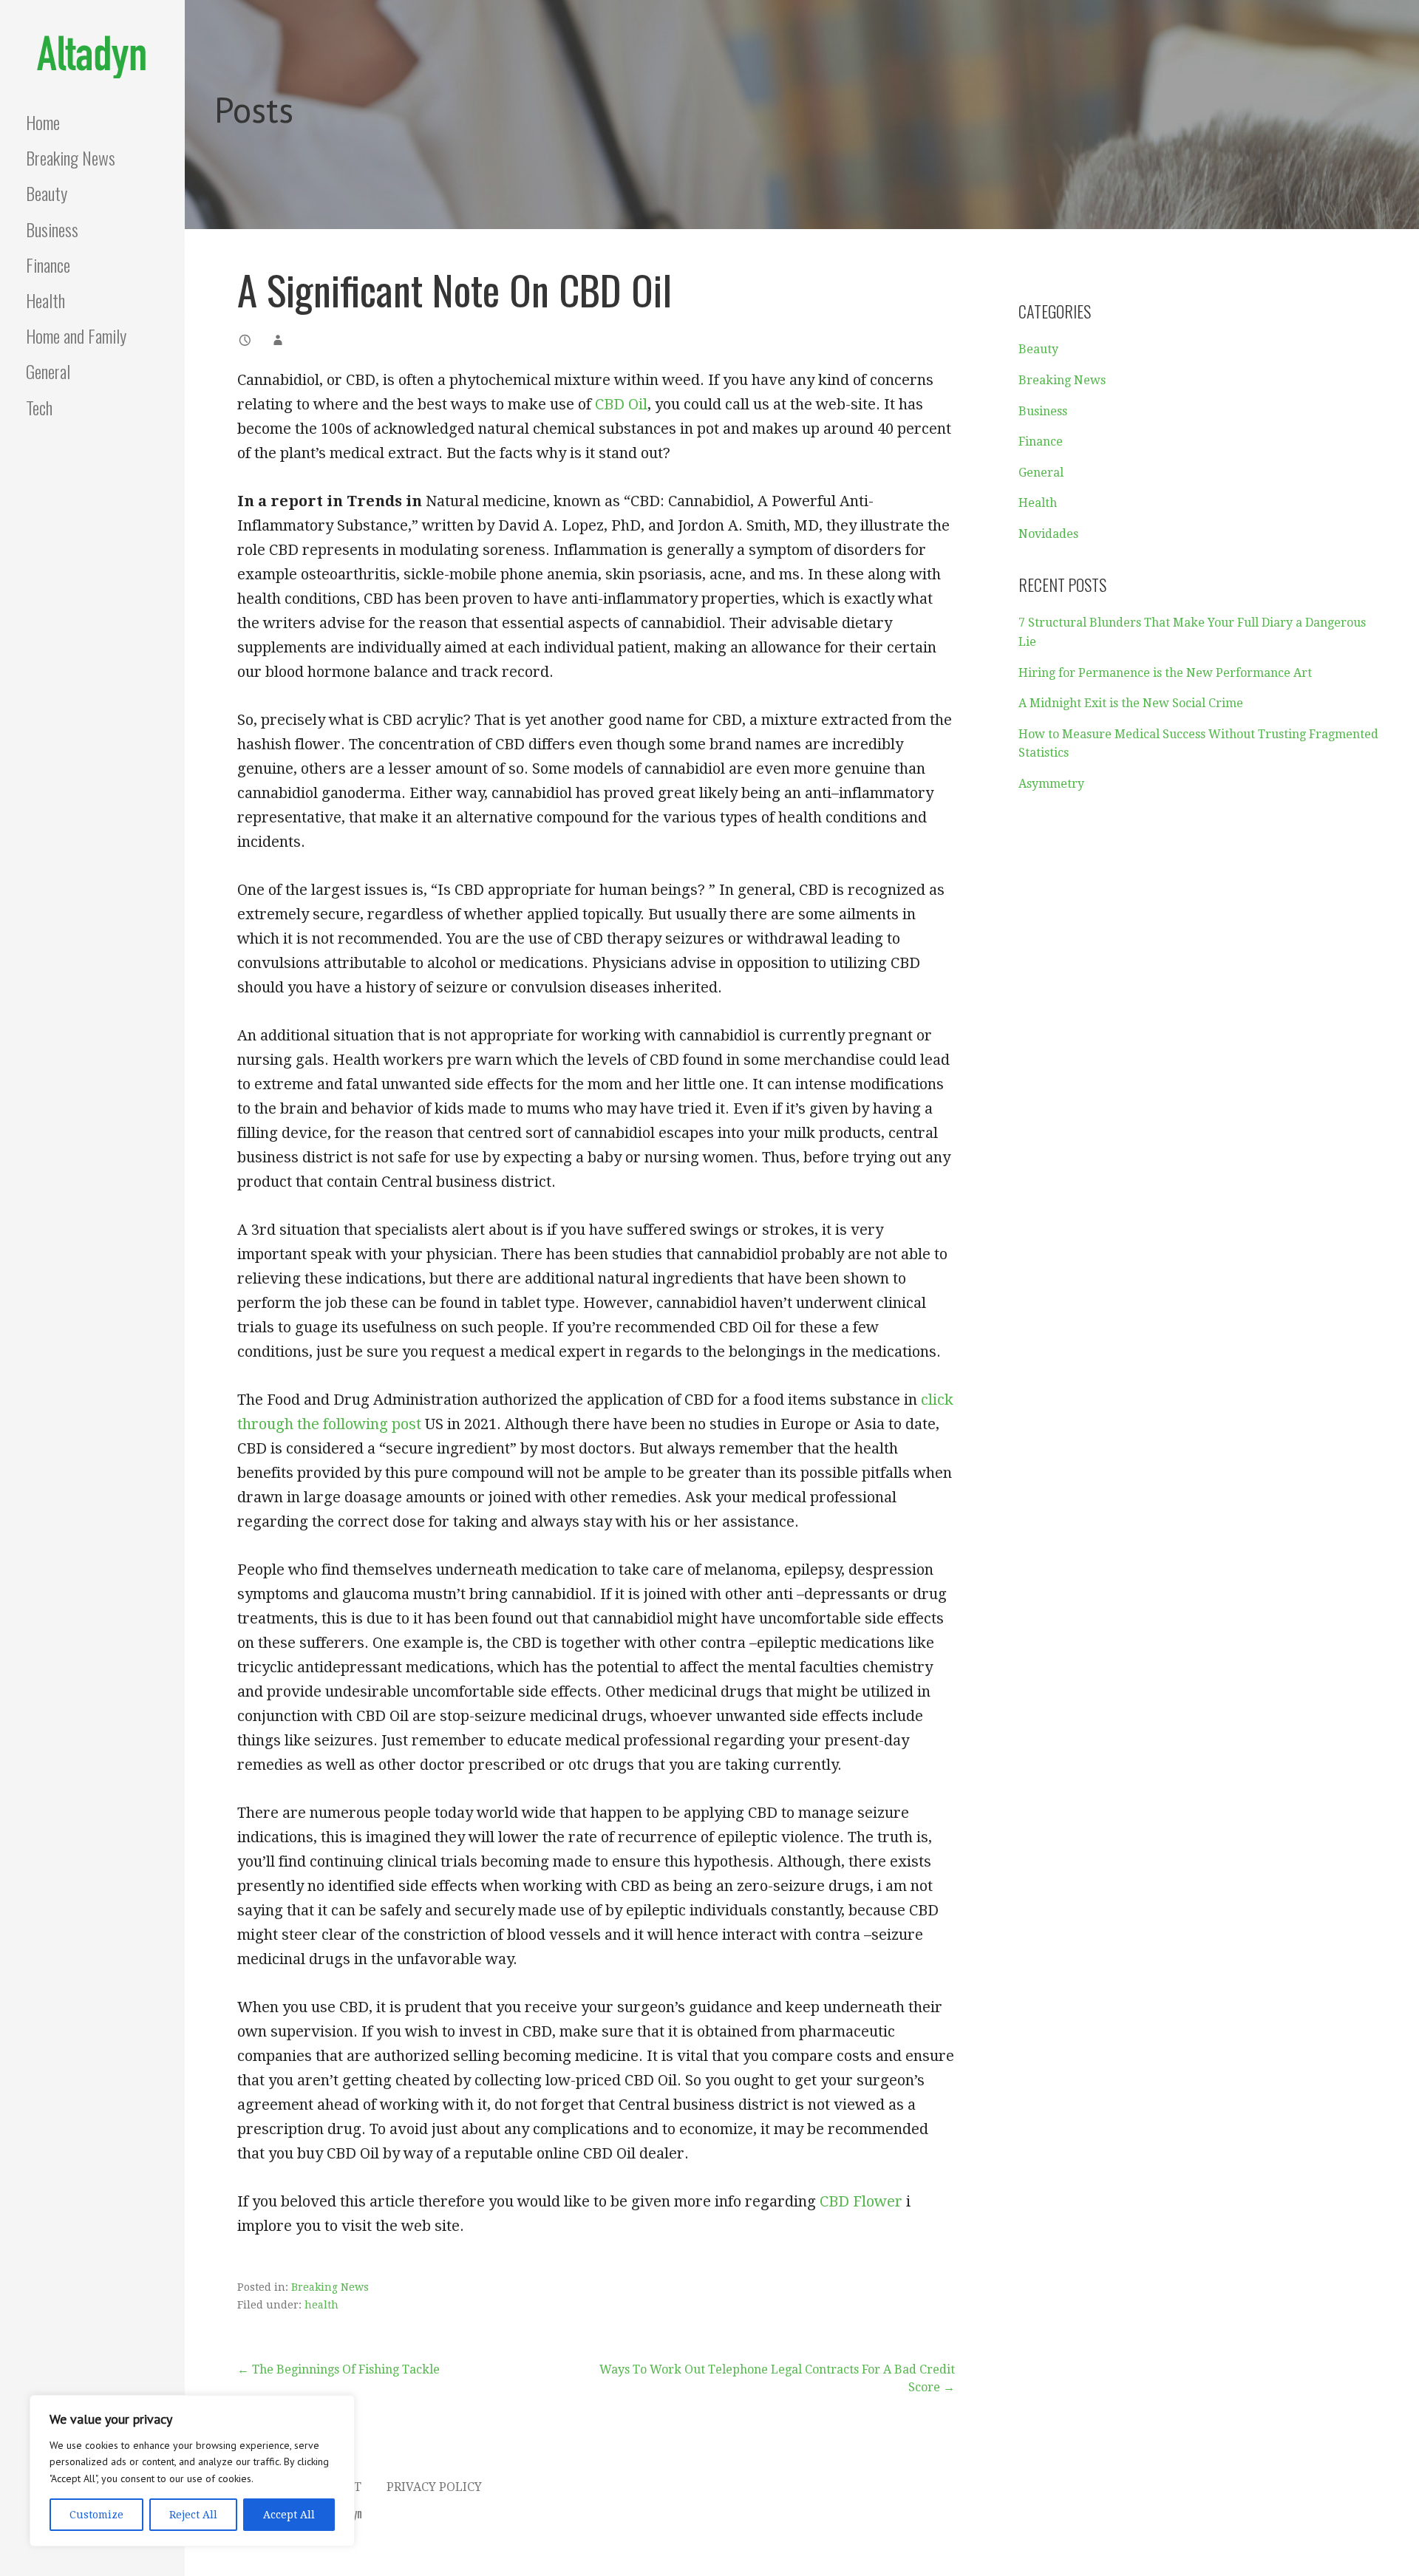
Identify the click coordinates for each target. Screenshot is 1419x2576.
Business (52, 229)
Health (45, 300)
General (48, 371)
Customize (96, 2515)
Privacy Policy (434, 2487)
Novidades (1048, 534)
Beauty (47, 193)
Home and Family (76, 335)
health (321, 2305)
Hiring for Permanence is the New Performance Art (1165, 673)
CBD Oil (621, 404)
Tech (39, 407)
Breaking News (71, 157)
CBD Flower (861, 2201)
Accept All (289, 2515)
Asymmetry (1051, 784)
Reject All (193, 2515)
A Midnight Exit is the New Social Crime (1131, 703)
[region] (192, 2471)
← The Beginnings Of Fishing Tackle (338, 2369)
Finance (48, 265)
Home (43, 122)
